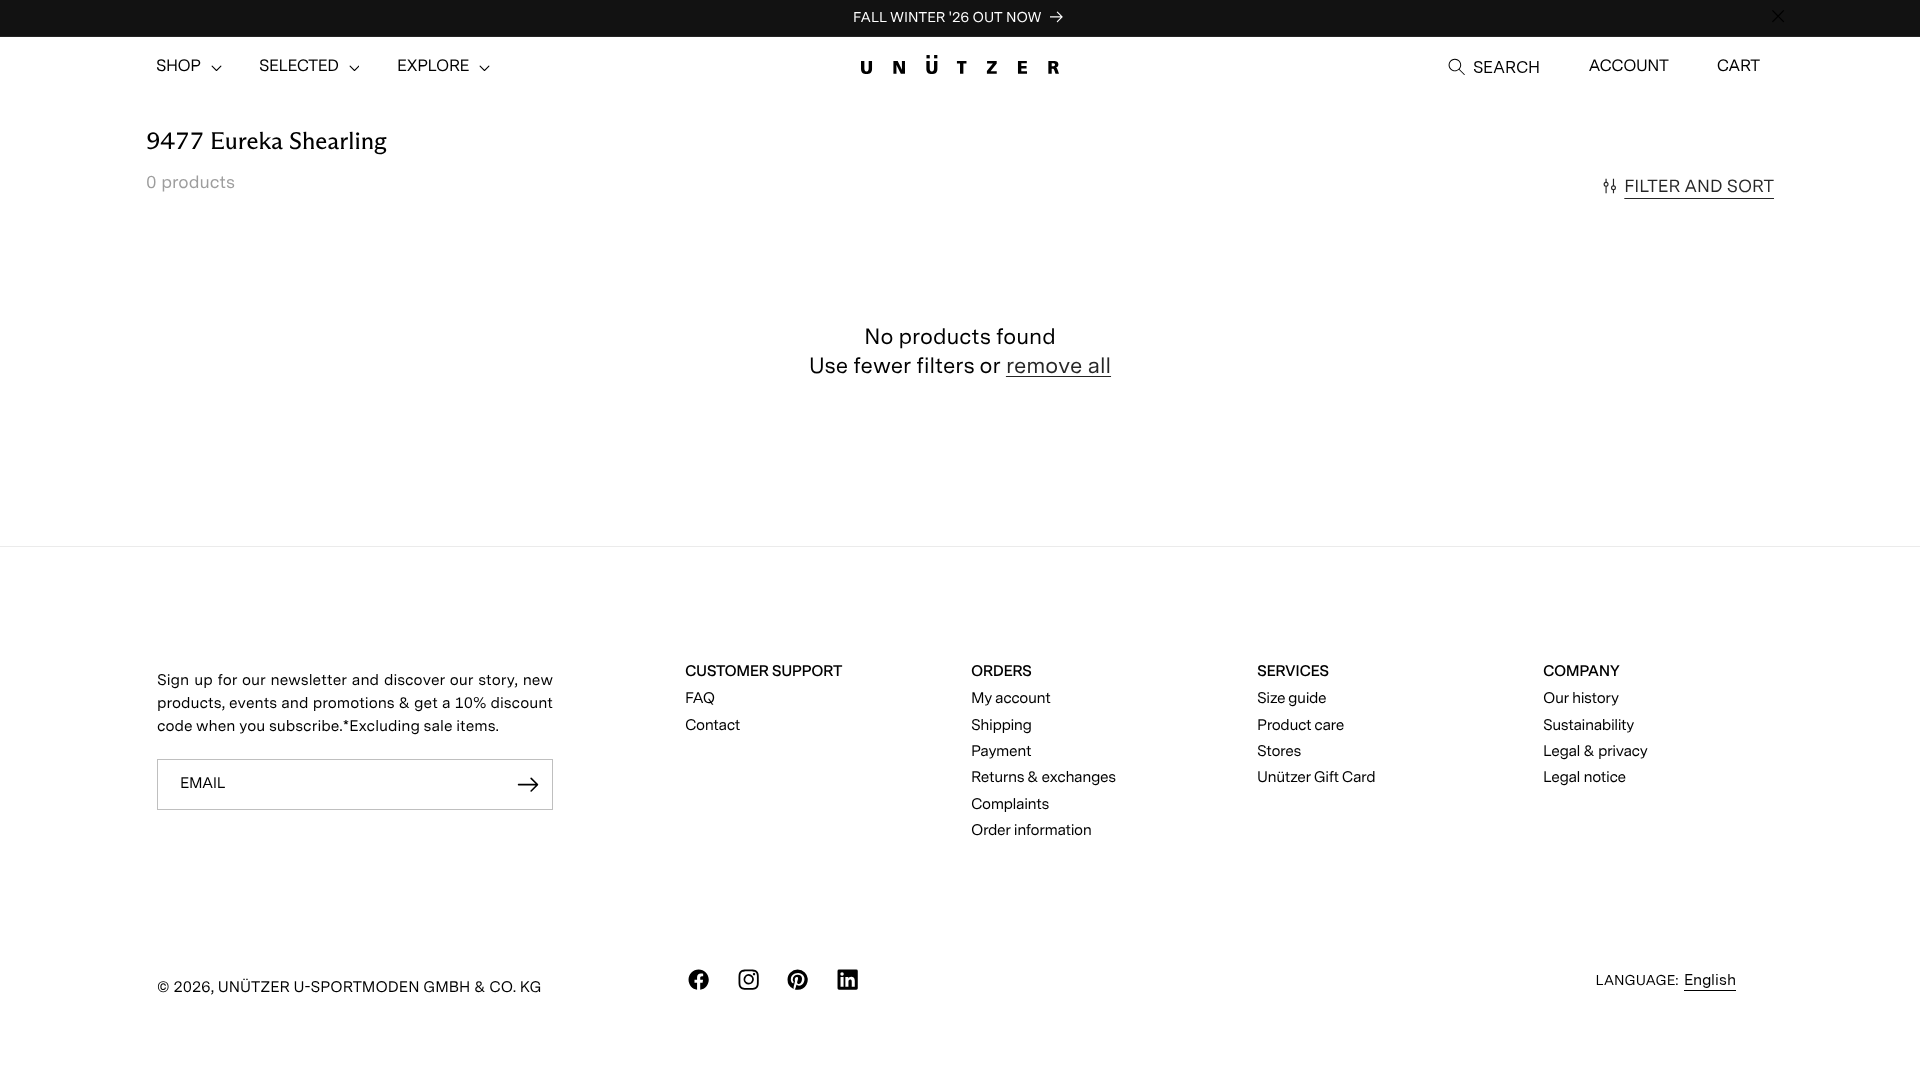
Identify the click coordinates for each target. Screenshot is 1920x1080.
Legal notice (1584, 776)
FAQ (700, 697)
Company (1581, 670)
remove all (1058, 366)
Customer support (763, 670)
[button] (178, 67)
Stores (1279, 750)
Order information (1031, 829)
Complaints (1010, 803)
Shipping (1001, 724)
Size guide (1291, 697)
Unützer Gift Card (1316, 776)
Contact (712, 724)
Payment (1001, 750)
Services (1293, 670)
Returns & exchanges (1043, 776)
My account (1010, 697)
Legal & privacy (1595, 750)
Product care (1300, 724)
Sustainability (1588, 724)
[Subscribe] (528, 785)
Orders (1001, 670)
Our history (1581, 697)
